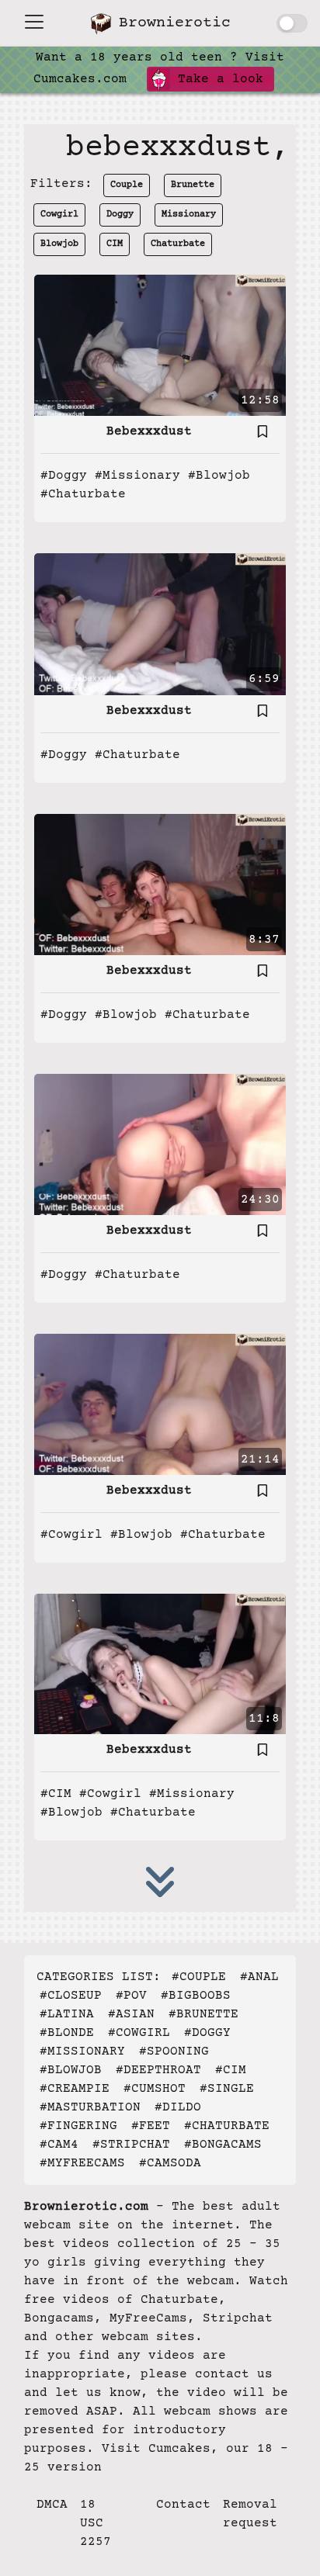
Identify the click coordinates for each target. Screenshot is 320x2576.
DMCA (52, 2505)
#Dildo (178, 2107)
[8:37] (160, 884)
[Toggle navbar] (34, 22)
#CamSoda (170, 2163)
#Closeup (71, 1996)
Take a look (217, 79)
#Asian (131, 2014)
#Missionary (137, 476)
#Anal (259, 1977)
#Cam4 (59, 2145)
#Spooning (174, 2051)
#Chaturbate (83, 494)
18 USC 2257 (96, 2523)
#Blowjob (219, 476)
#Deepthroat (158, 2070)
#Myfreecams (82, 2163)
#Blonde (67, 2033)
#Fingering (78, 2126)
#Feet (151, 2126)
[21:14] (160, 1404)
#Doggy (64, 476)
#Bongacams (223, 2145)
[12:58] (160, 345)
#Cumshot (155, 2089)
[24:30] (160, 1144)
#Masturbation (90, 2107)
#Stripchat (131, 2145)
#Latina (67, 2014)
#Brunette (203, 2014)
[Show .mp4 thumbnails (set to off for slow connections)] (292, 23)
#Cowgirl (71, 1535)
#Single (227, 2089)
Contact (183, 2505)
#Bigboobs (196, 1996)
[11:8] (160, 1664)
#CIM (56, 1794)
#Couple (199, 1977)
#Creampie (75, 2089)
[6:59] (160, 624)
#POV (131, 1996)
